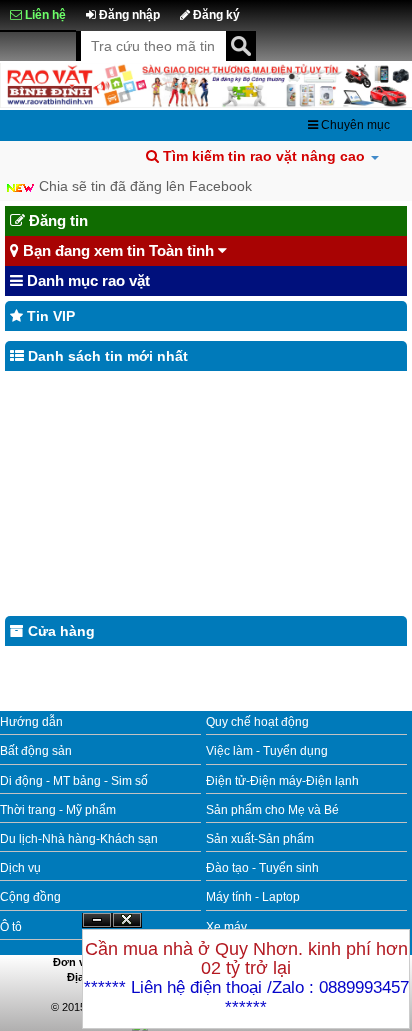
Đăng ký (215, 15)
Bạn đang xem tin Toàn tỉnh (118, 250)
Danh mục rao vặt (86, 280)
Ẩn (97, 920)
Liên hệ (44, 15)
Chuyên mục (354, 125)
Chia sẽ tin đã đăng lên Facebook (145, 186)
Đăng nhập (128, 15)
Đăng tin (56, 220)
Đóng (127, 927)
